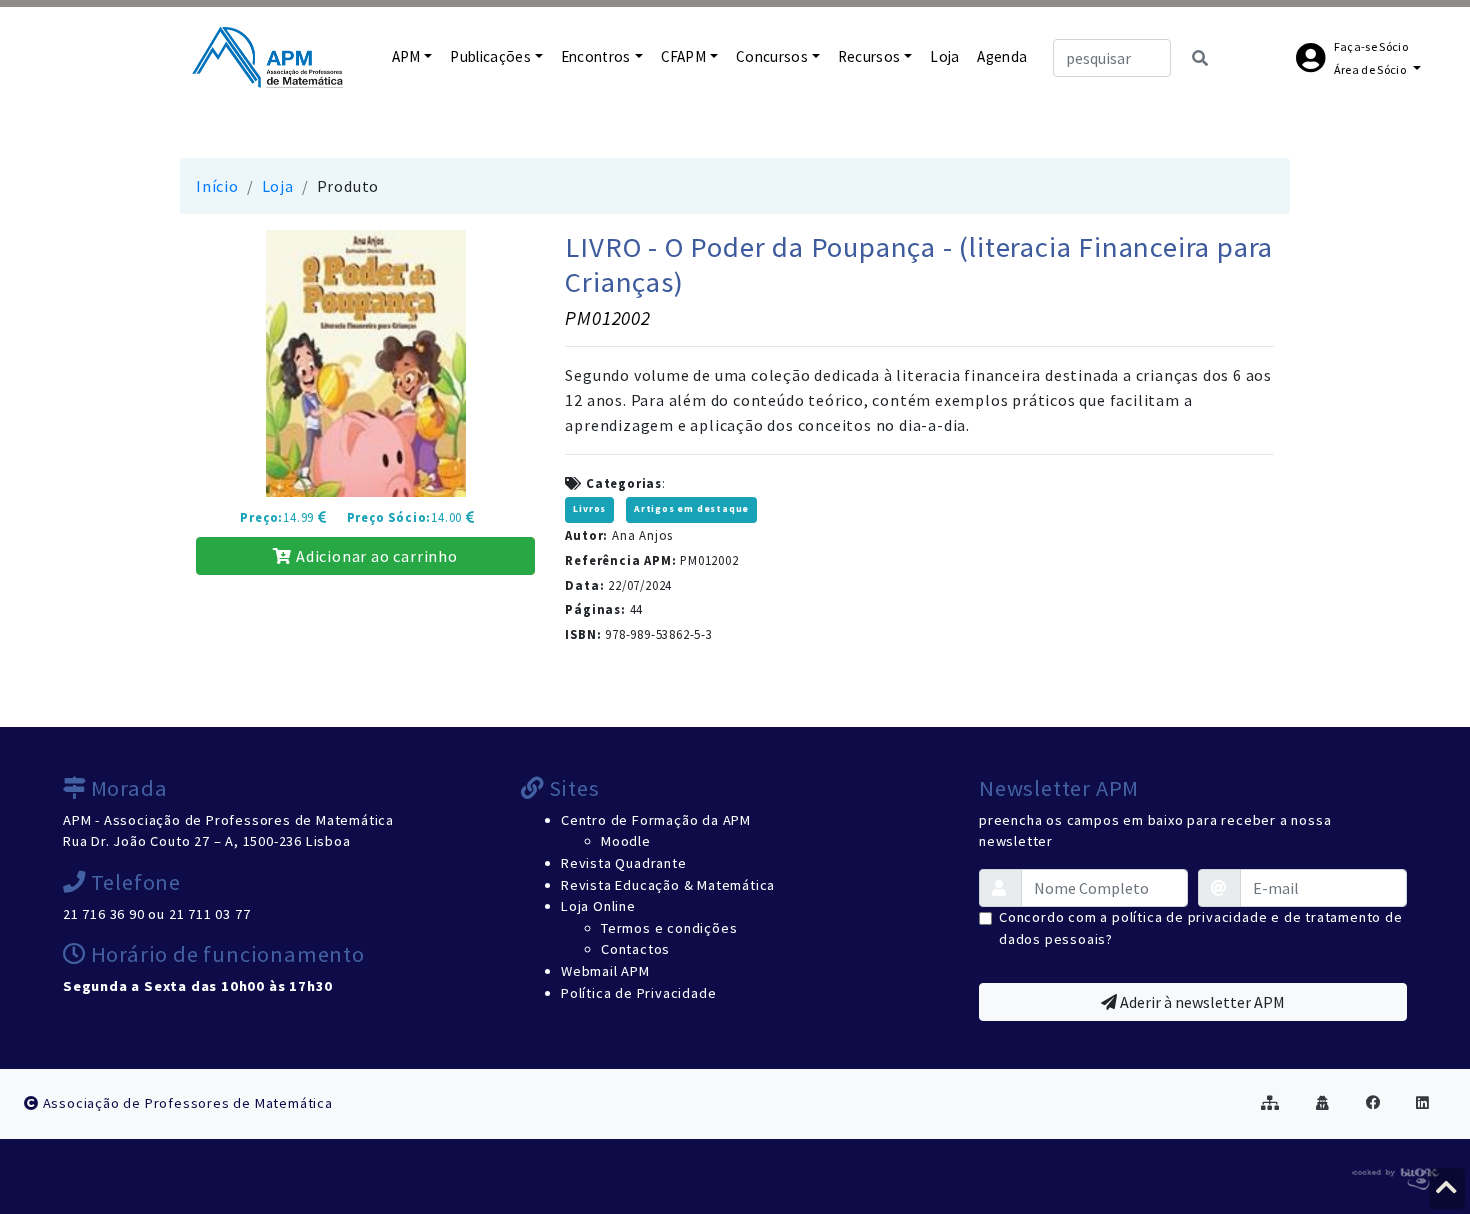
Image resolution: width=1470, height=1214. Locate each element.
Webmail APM (605, 971)
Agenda (1002, 56)
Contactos (635, 949)
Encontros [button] (596, 56)
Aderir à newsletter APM (1201, 1002)
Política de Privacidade (638, 993)
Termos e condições (669, 928)
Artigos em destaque (691, 509)
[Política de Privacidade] (1323, 1103)
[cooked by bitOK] (1393, 1175)
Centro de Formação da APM (656, 820)
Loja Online (598, 906)
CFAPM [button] (684, 56)
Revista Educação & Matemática (668, 885)
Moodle (626, 841)
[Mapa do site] (1270, 1103)
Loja (944, 56)
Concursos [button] (772, 56)
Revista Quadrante (624, 863)
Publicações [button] (490, 56)
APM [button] (406, 56)
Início (217, 186)
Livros (589, 509)
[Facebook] (1373, 1103)
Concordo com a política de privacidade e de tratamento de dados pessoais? (1201, 928)
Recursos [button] (869, 56)
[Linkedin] (1423, 1103)
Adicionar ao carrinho (375, 556)
